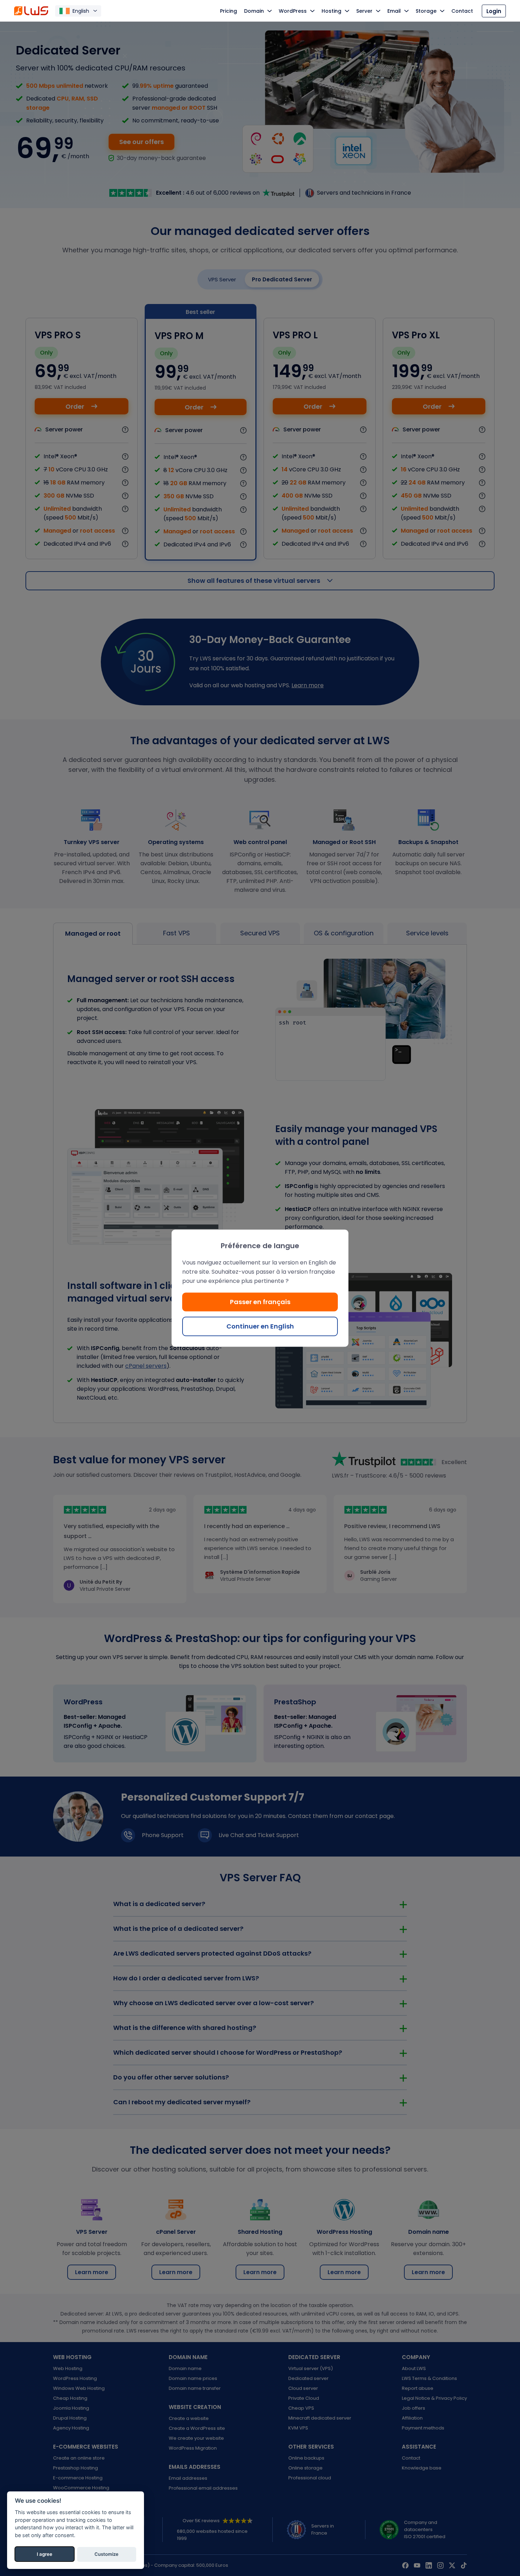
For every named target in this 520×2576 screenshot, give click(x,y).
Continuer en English (260, 1326)
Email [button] (394, 11)
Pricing (229, 11)
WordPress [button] (293, 11)
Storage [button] (426, 11)
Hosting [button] (331, 11)
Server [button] (364, 11)
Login (494, 11)
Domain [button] (254, 11)
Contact (462, 11)
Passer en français (260, 1301)
